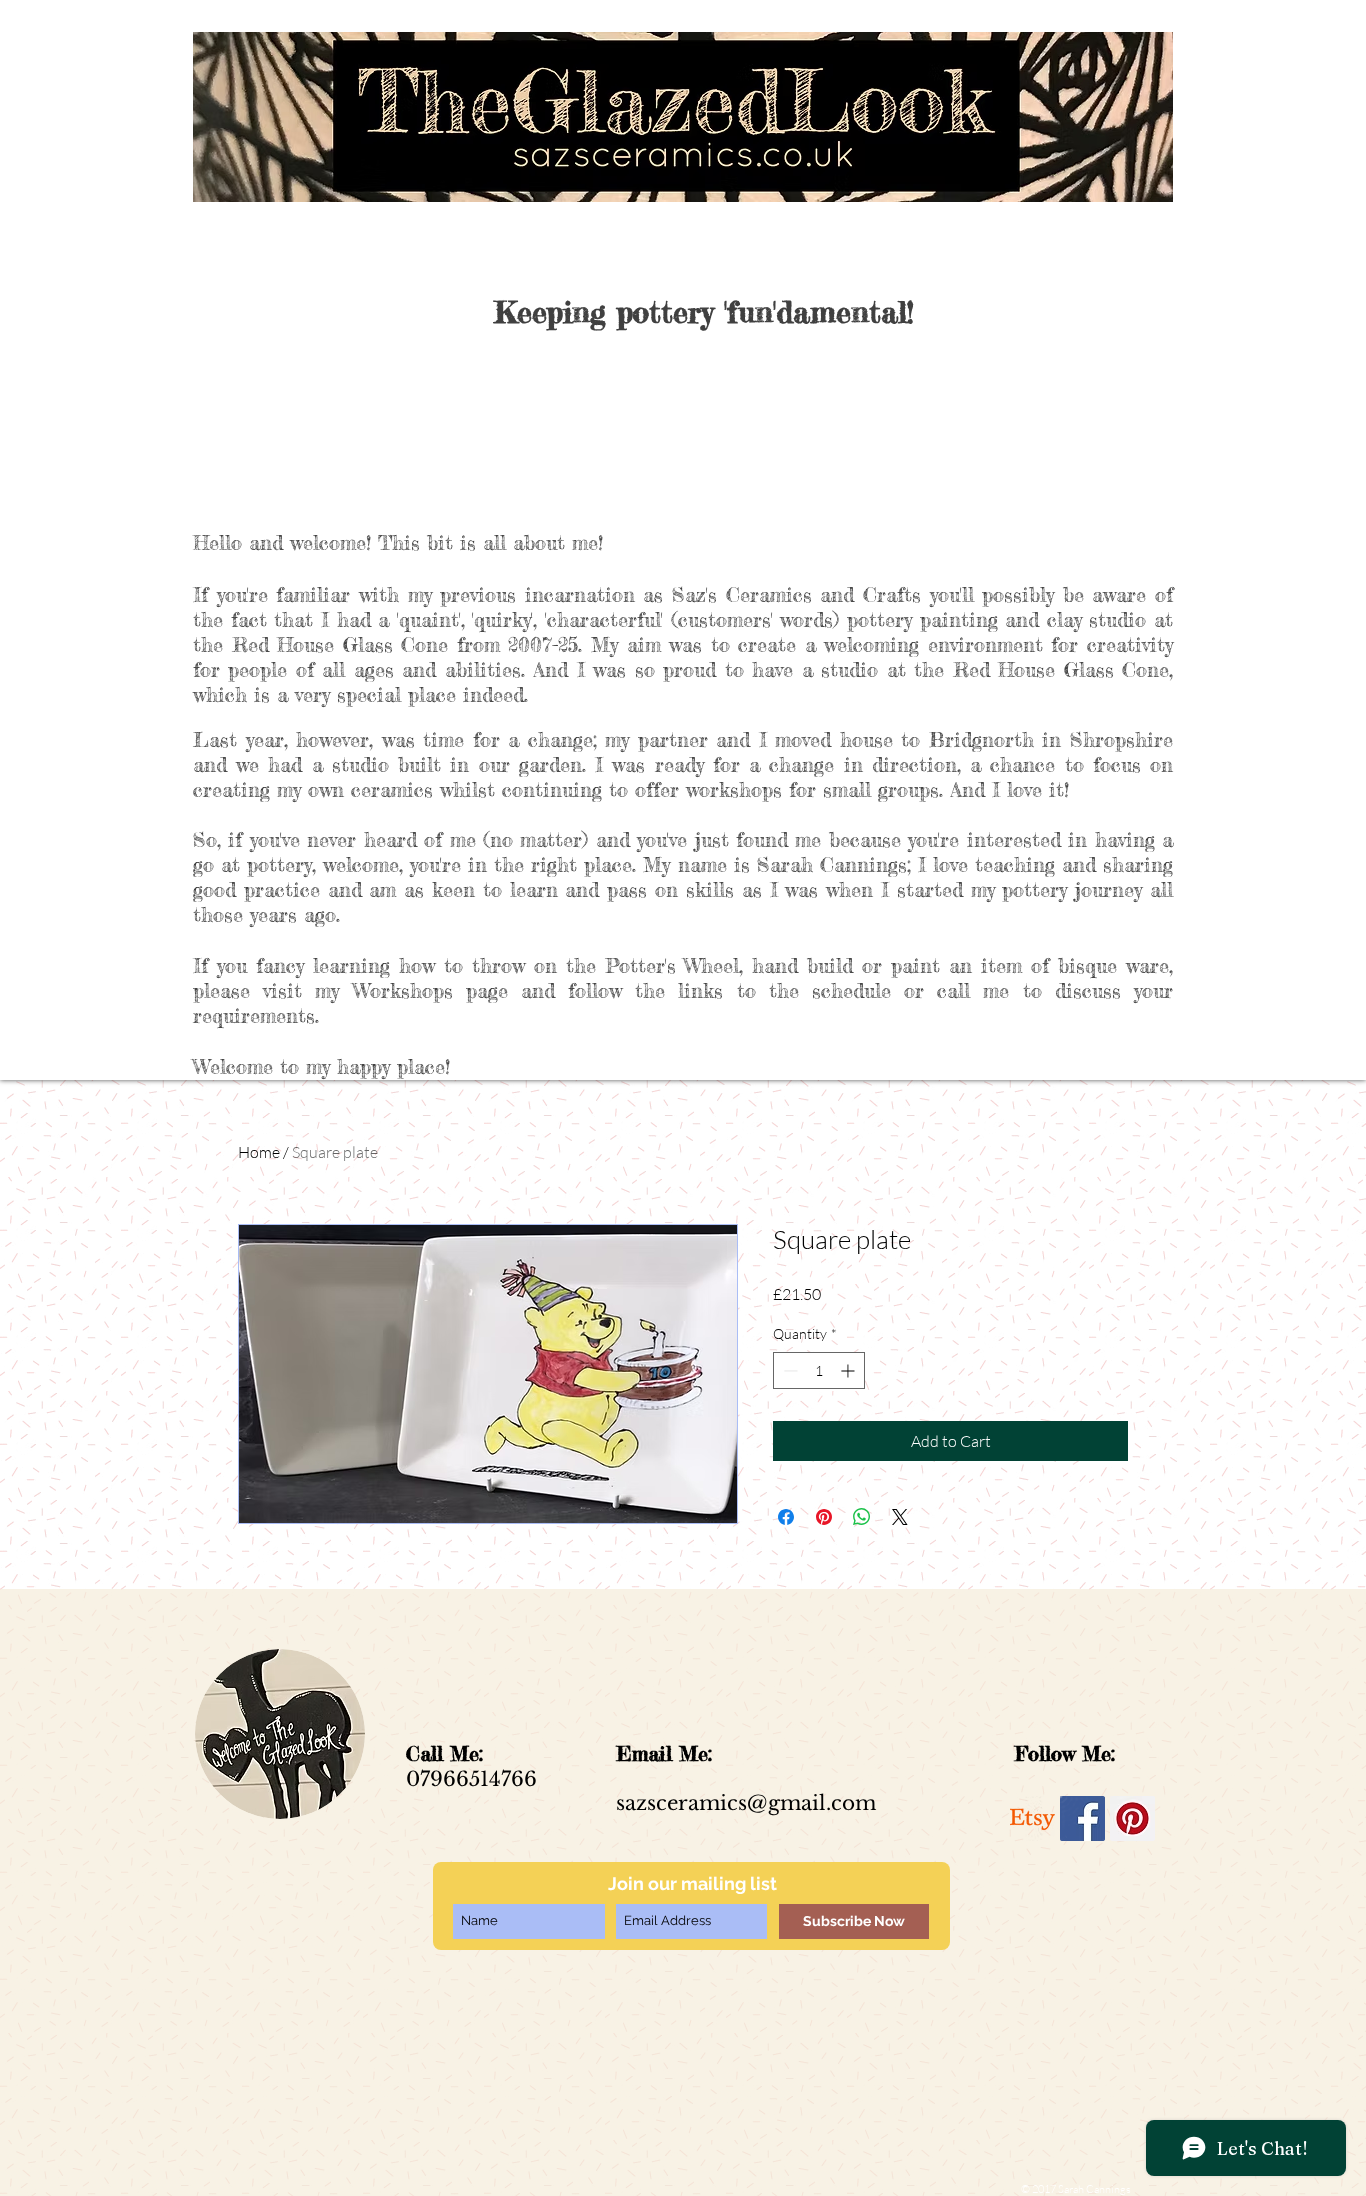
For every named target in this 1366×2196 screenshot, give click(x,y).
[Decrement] (788, 1370)
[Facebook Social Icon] (1082, 1818)
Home (259, 1152)
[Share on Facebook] (786, 1517)
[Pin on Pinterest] (824, 1517)
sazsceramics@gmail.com (746, 1803)
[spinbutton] (819, 1370)
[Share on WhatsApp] (862, 1517)
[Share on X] (900, 1517)
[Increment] (849, 1370)
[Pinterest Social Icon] (1132, 1818)
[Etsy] (1032, 1818)
